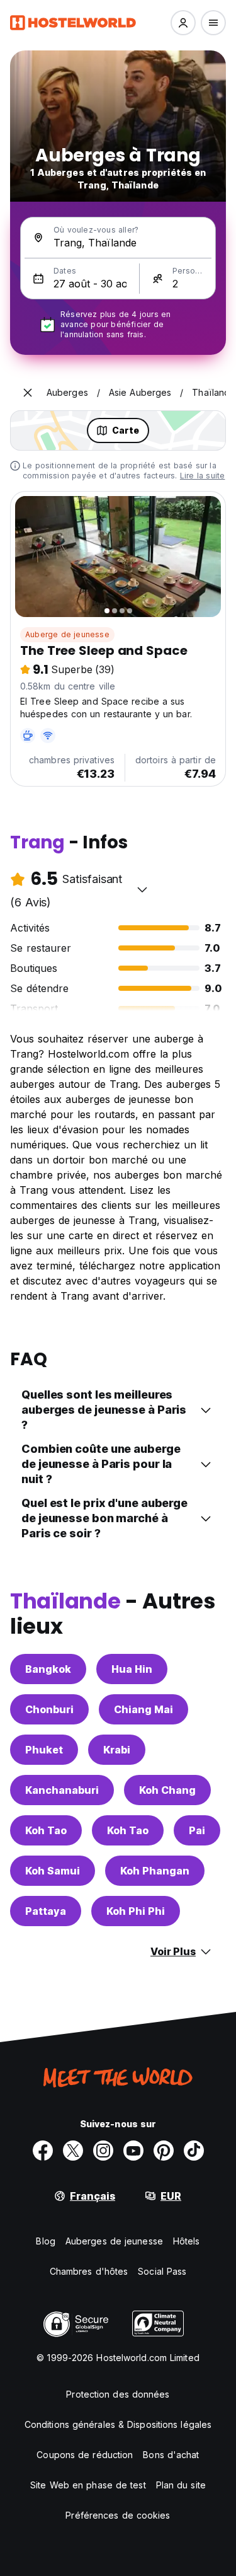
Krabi (117, 1750)
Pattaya (46, 1911)
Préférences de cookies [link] (118, 2515)
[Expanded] (28, 393)
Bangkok (48, 1669)
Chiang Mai (143, 1709)
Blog (45, 2241)
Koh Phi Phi (136, 1911)
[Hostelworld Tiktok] (194, 2151)
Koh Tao (46, 1830)
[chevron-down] (142, 889)
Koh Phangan (155, 1871)
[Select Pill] (183, 23)
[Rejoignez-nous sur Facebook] (43, 2151)
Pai (197, 1830)
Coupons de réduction (85, 2455)
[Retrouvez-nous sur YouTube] (133, 2151)
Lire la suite (203, 476)
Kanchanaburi (62, 1790)
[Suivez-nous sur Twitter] (73, 2151)
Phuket (44, 1750)
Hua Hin (132, 1669)
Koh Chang (167, 1790)
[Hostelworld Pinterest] (164, 2151)
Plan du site (181, 2485)
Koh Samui (53, 1871)
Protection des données (118, 2394)
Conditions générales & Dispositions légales (118, 2424)
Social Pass (162, 2271)
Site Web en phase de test (88, 2485)
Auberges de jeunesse (114, 2241)
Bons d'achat (171, 2455)
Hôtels (187, 2241)
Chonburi (49, 1709)
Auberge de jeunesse (67, 634)
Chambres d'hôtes (89, 2271)
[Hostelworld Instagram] (103, 2151)
